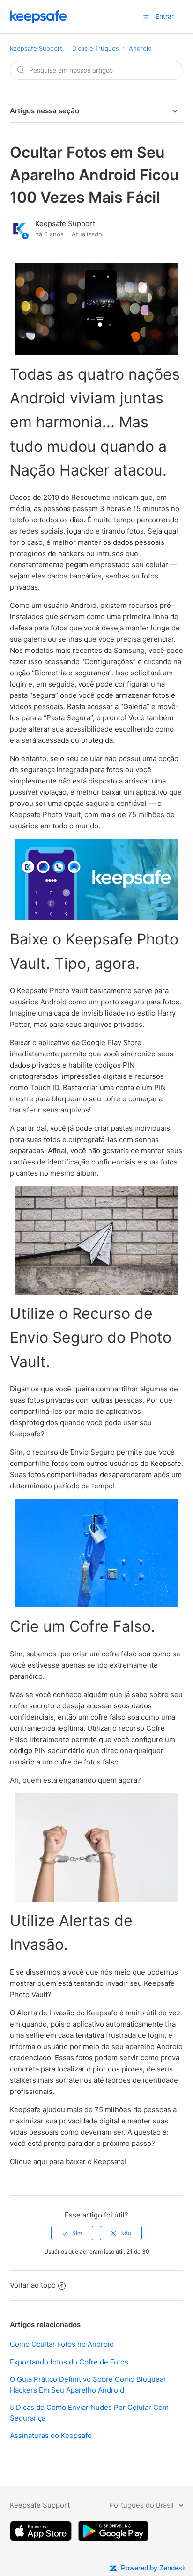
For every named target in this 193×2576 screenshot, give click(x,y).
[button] (146, 17)
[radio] (72, 2233)
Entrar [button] (165, 16)
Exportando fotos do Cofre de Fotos (69, 2362)
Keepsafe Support (36, 48)
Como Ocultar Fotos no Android (62, 2344)
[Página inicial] (38, 21)
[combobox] (97, 70)
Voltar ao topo (33, 2285)
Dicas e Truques (96, 48)
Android (140, 48)
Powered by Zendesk (153, 2568)
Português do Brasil (142, 2505)
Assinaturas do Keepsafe (51, 2435)
